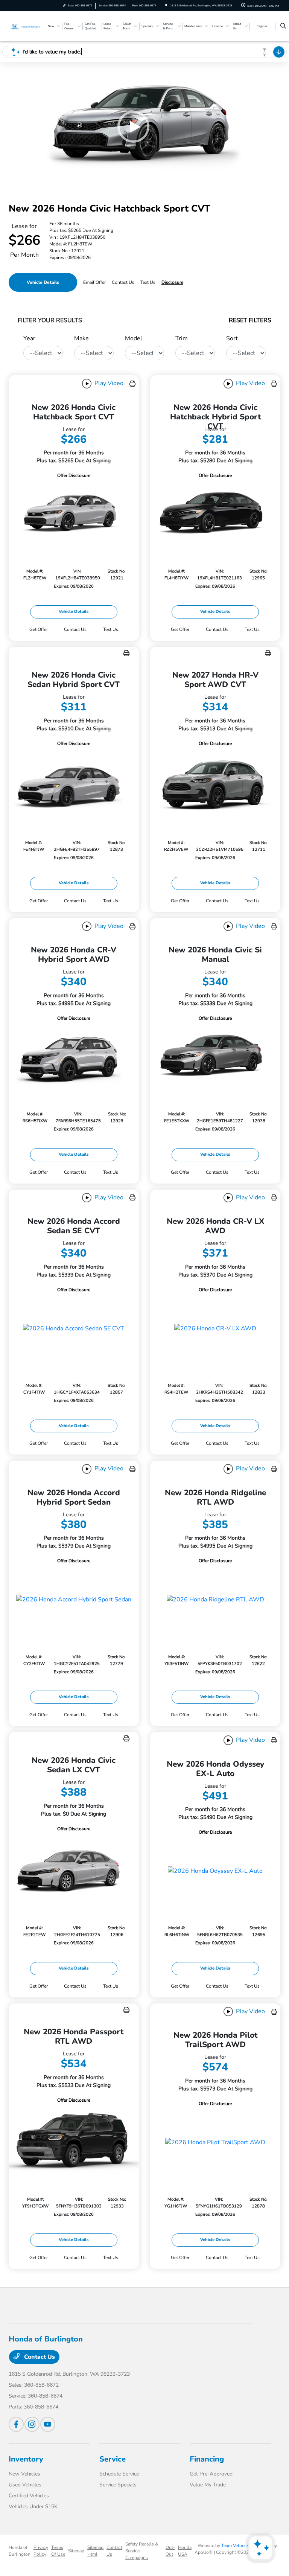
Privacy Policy (41, 2551)
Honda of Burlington (20, 2551)
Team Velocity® (237, 2546)
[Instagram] (32, 2424)
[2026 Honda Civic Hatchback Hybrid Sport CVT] (215, 514)
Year (29, 338)
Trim (182, 338)
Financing (207, 2459)
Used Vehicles (25, 2485)
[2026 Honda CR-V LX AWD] (215, 1328)
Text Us (111, 629)
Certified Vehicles (29, 2496)
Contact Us (39, 2357)
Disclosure (172, 282)
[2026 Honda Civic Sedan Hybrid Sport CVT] (74, 784)
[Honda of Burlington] (26, 26)
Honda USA (185, 2551)
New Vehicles (24, 2474)
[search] (283, 26)
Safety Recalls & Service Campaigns (142, 2551)
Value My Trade (208, 2485)
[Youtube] (48, 2424)
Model (134, 338)
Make (81, 338)
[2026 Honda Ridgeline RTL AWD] (215, 1600)
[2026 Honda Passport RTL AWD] (74, 2141)
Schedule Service (119, 2474)
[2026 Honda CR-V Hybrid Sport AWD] (74, 1057)
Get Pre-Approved (211, 2474)
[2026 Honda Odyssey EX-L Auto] (215, 1871)
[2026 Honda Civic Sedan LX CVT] (74, 1869)
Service (113, 2459)
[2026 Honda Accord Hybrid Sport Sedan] (74, 1600)
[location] (166, 5)
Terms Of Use (58, 2551)
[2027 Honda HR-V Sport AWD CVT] (215, 784)
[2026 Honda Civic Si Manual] (215, 1057)
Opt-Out (170, 2551)
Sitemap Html (95, 2551)
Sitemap (76, 2551)
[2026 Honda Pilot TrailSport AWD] (215, 2142)
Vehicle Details (43, 282)
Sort (232, 338)
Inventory (26, 2459)
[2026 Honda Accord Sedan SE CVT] (74, 1328)
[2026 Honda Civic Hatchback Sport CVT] (74, 514)
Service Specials (118, 2485)
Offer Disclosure (74, 475)
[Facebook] (16, 2424)
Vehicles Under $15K (33, 2507)
